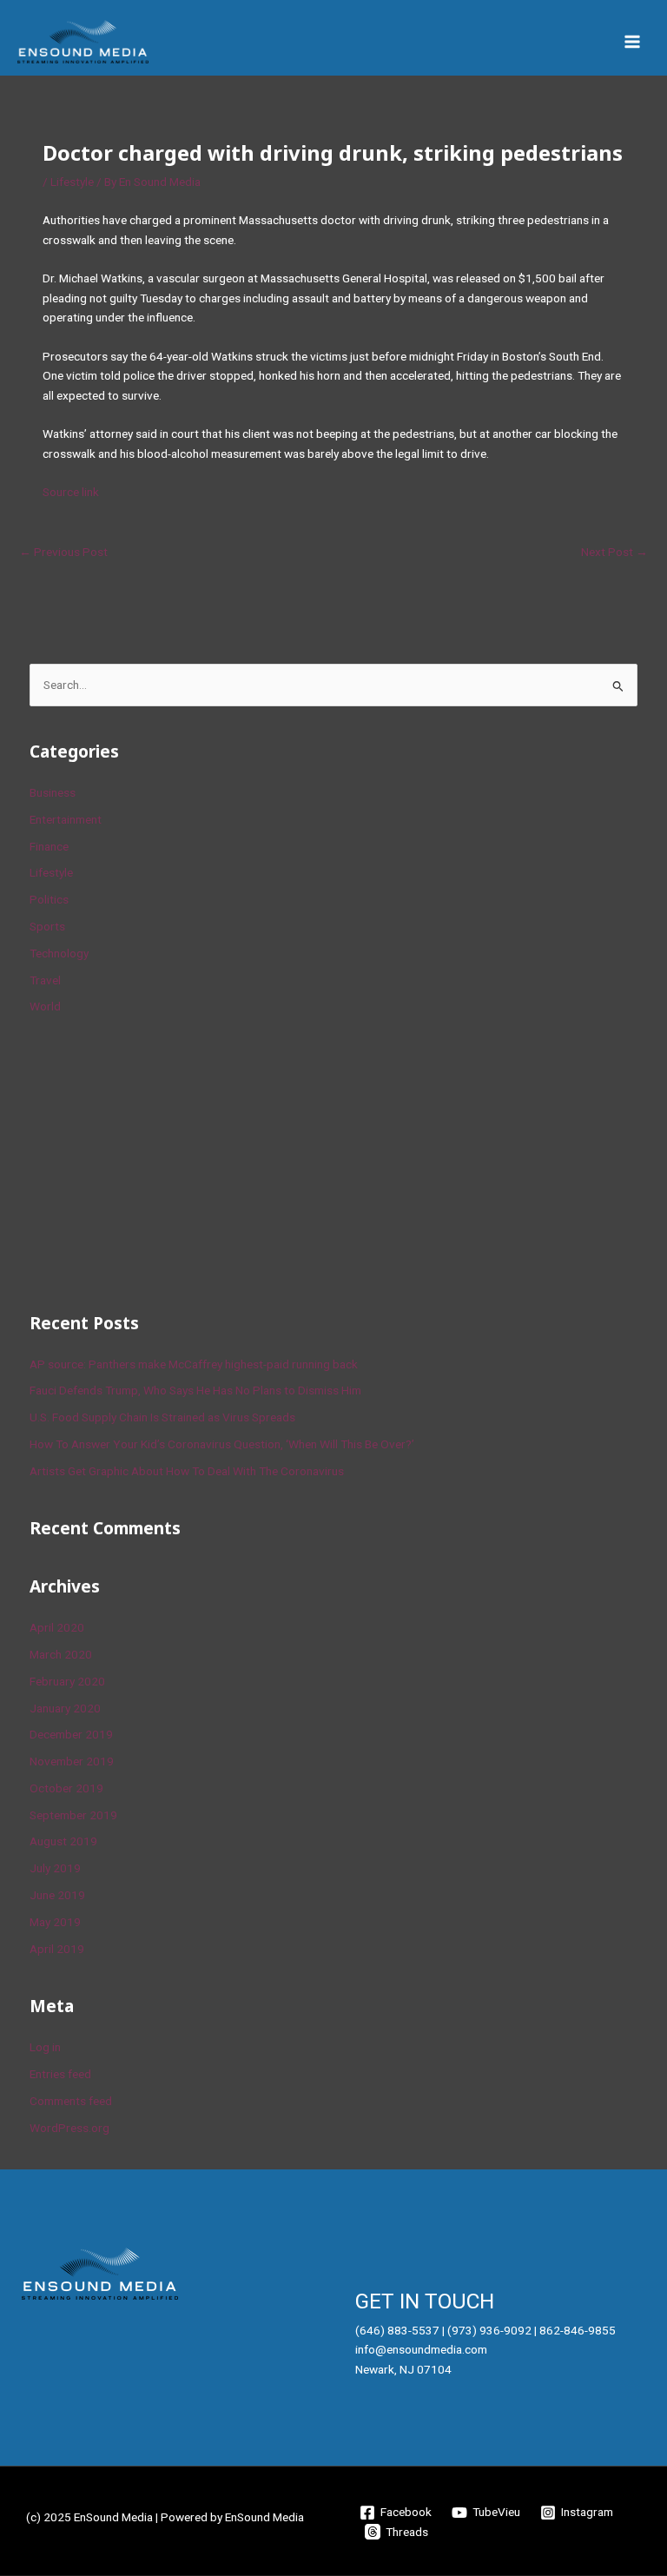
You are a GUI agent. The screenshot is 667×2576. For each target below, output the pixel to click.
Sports (47, 926)
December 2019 (71, 1734)
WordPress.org (69, 2128)
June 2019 (57, 1895)
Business (53, 792)
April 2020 (57, 1627)
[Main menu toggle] (633, 42)
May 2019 (55, 1922)
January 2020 (65, 1708)
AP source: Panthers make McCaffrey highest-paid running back (194, 1364)
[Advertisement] (160, 1161)
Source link (71, 492)
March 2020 (61, 1654)
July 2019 (55, 1868)
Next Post (614, 552)
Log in (45, 2047)
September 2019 (73, 1815)
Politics (49, 899)
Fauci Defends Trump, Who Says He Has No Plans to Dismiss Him (195, 1390)
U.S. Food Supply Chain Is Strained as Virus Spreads (162, 1417)
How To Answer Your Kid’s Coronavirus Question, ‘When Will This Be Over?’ (222, 1444)
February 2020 (67, 1681)
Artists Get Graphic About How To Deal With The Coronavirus (187, 1471)
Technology (59, 953)
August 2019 (63, 1841)
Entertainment (66, 819)
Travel (45, 980)
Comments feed (71, 2101)
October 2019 (66, 1788)
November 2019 (72, 1761)
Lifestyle (72, 182)
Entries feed (60, 2074)
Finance (49, 846)
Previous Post (63, 552)
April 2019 (57, 1949)
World (45, 1006)
